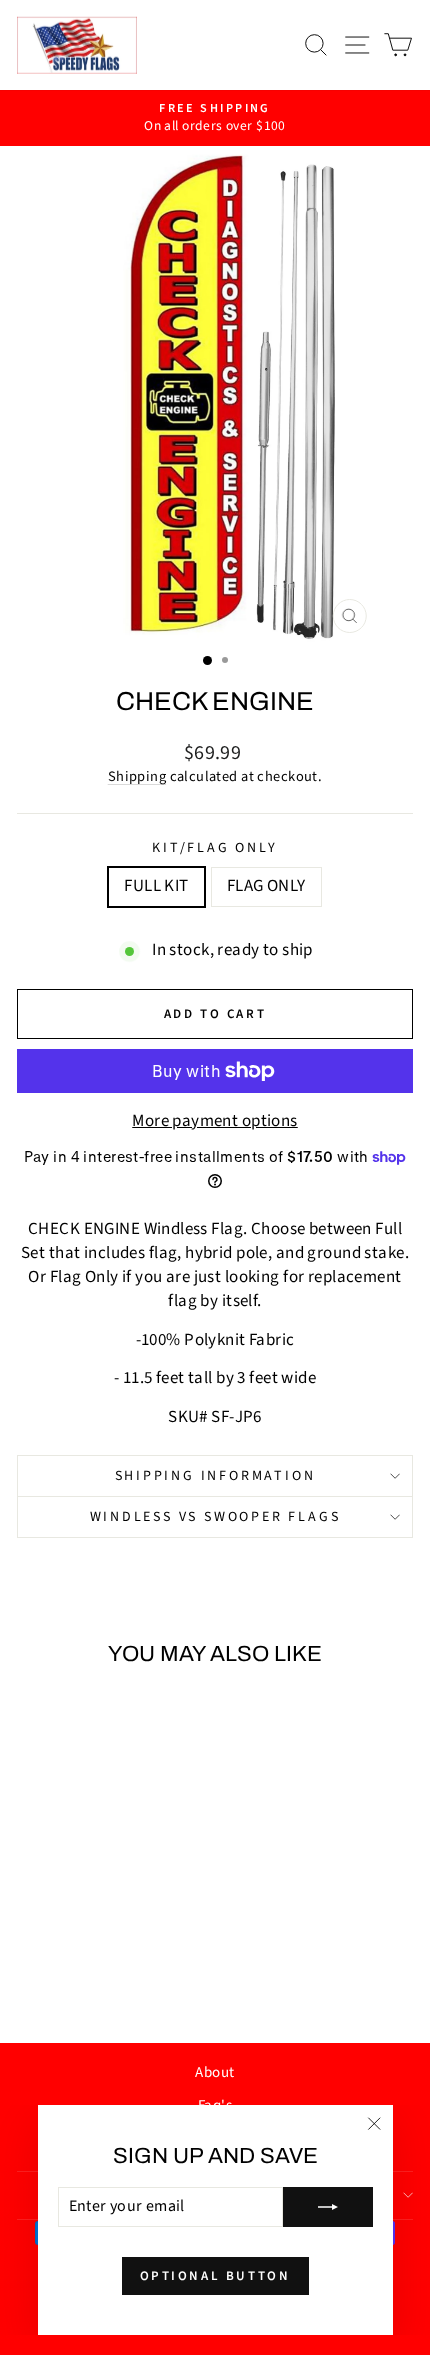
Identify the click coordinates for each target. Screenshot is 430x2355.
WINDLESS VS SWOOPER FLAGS (215, 1517)
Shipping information (215, 1476)
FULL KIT (156, 886)
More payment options (215, 1121)
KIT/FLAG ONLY (214, 848)
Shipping (137, 776)
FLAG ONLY (266, 886)
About (214, 2072)
